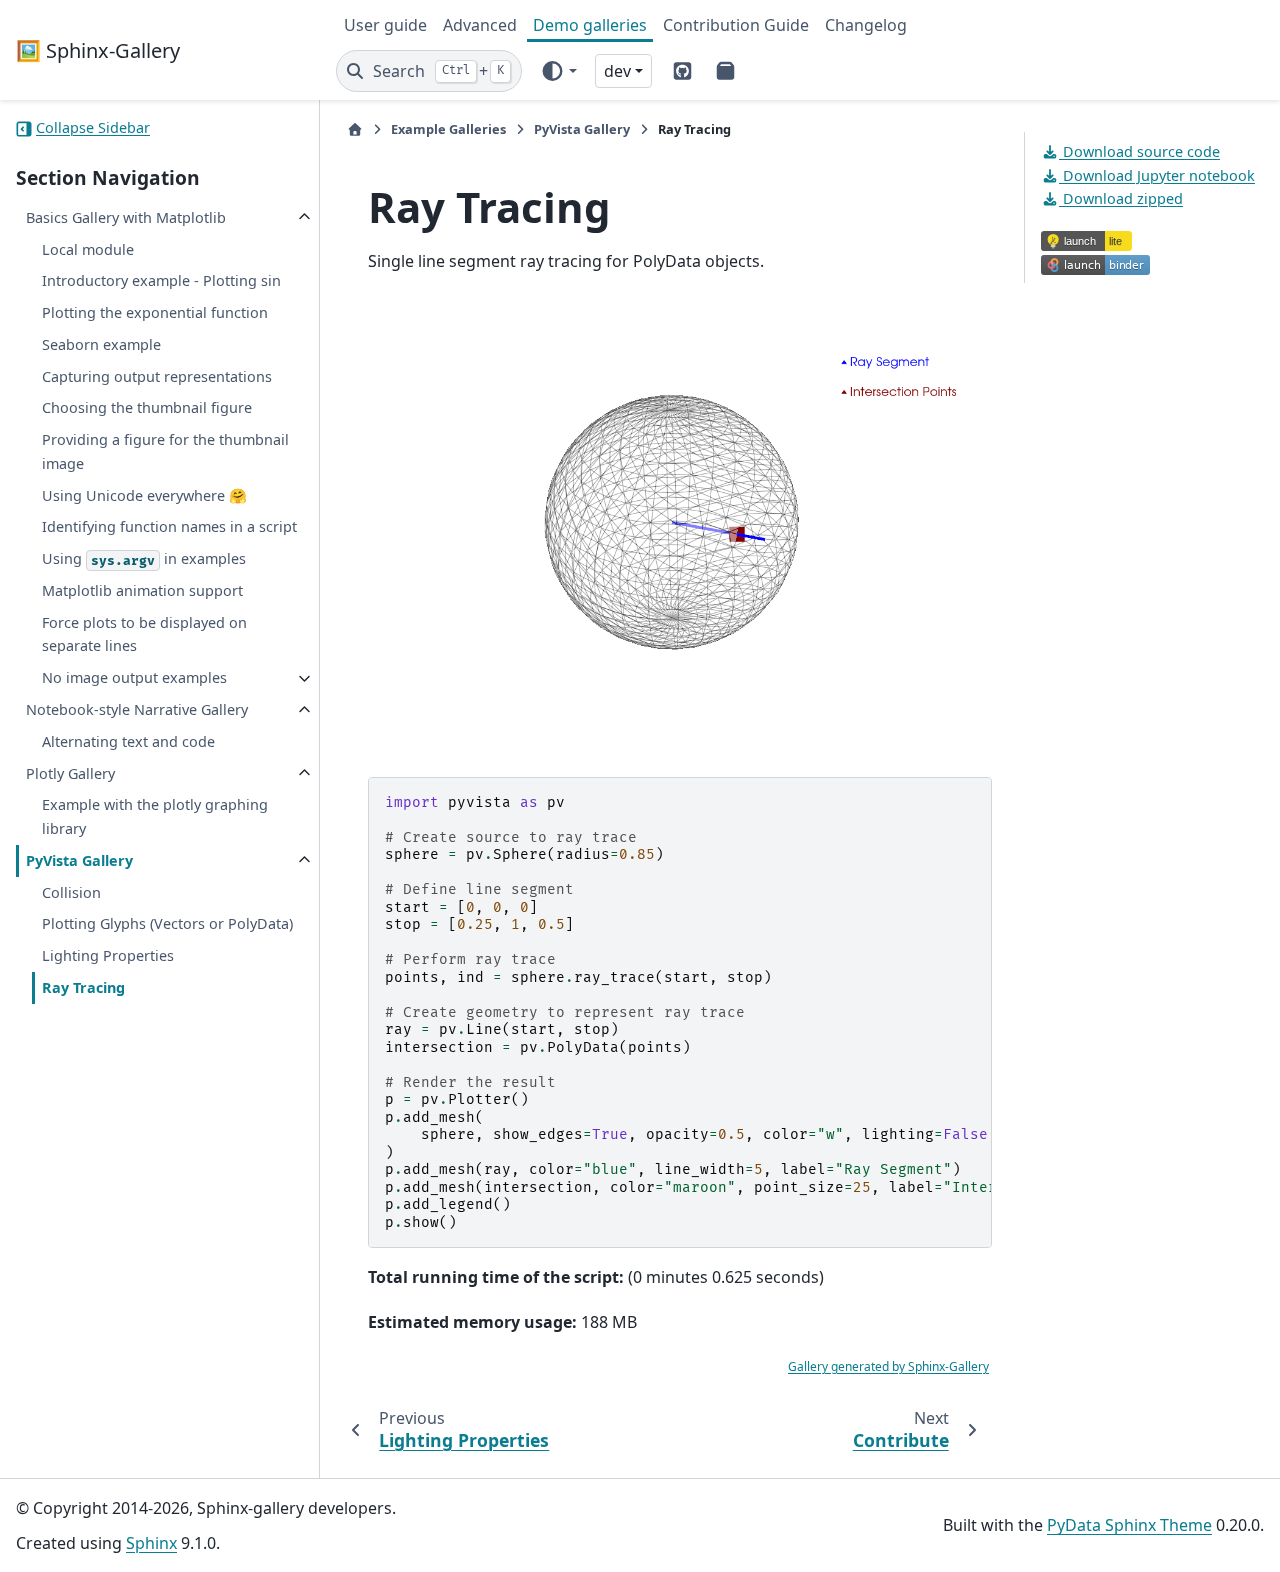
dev (617, 71)
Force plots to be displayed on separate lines (144, 634)
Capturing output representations (157, 376)
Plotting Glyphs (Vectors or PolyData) (167, 924)
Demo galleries (590, 25)
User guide (385, 25)
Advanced (480, 25)
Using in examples (144, 559)
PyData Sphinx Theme (1129, 1525)
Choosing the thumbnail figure (147, 408)
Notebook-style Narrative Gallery (137, 710)
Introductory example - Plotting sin (161, 281)
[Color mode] (558, 71)
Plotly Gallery (70, 773)
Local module (88, 249)
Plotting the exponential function (155, 313)
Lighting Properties (108, 956)
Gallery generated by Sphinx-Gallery (888, 1366)
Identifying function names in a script (169, 527)
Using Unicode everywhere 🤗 (144, 495)
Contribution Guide (736, 25)
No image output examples (134, 678)
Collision (71, 892)
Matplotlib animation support (142, 590)
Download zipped (1121, 199)
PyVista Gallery (79, 860)
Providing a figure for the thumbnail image (165, 452)
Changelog (866, 25)
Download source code (1139, 151)
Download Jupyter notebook (1157, 175)
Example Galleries (448, 129)
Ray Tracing (83, 987)
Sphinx (151, 1543)
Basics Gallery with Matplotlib (126, 217)
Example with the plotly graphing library (155, 817)
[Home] (355, 129)
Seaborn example (101, 344)
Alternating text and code (128, 741)
